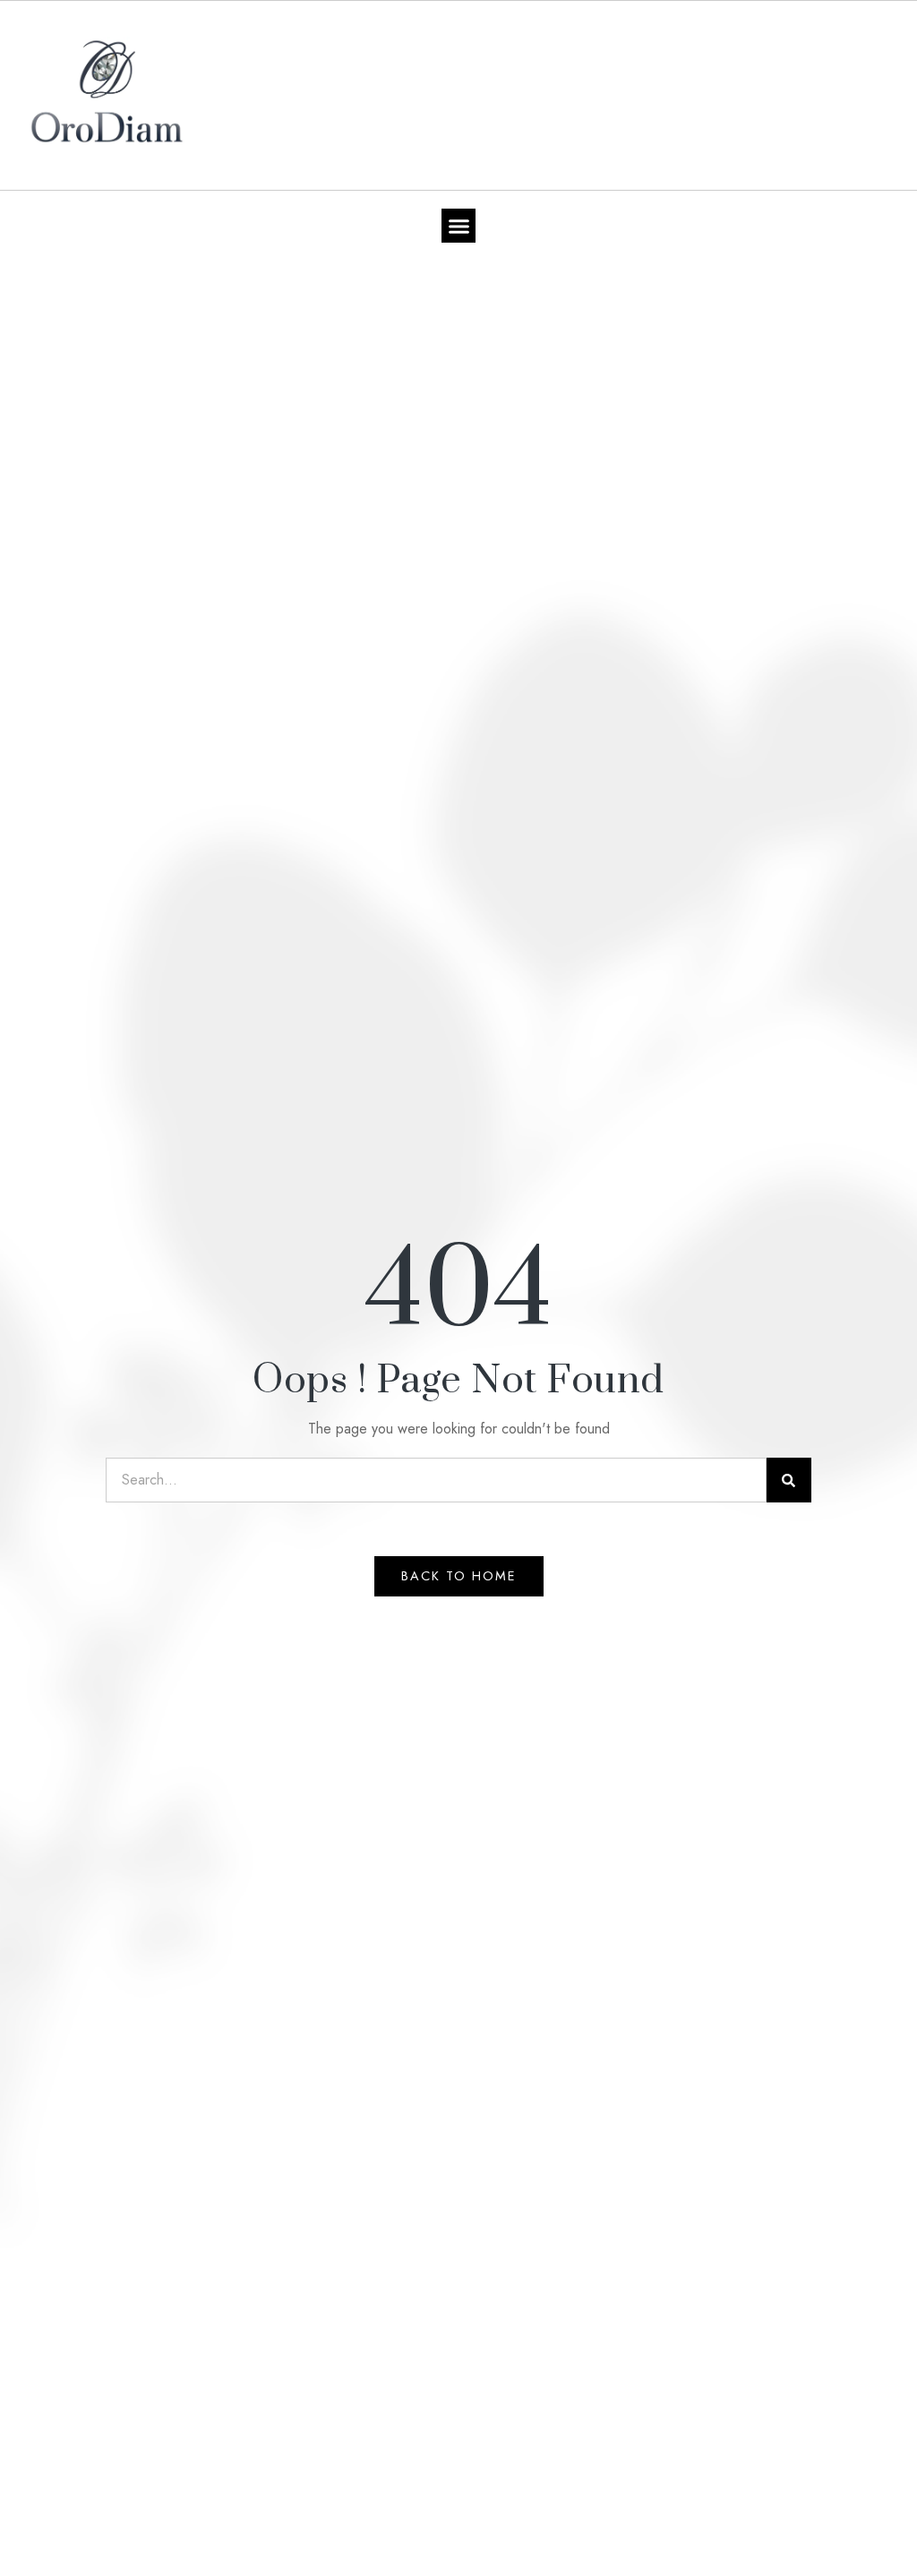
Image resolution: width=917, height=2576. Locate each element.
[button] (458, 226)
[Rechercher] (789, 1480)
